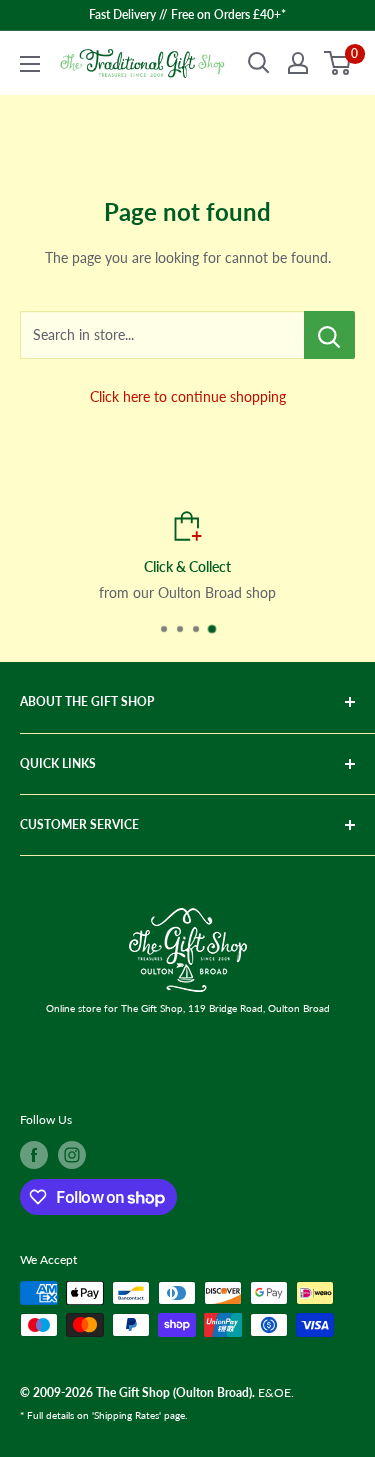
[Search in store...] (329, 335)
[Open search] (259, 63)
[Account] (298, 63)
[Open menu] (30, 64)
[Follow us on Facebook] (34, 1155)
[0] (338, 63)
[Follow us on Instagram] (72, 1155)
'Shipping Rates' (126, 1415)
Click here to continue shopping (188, 396)
